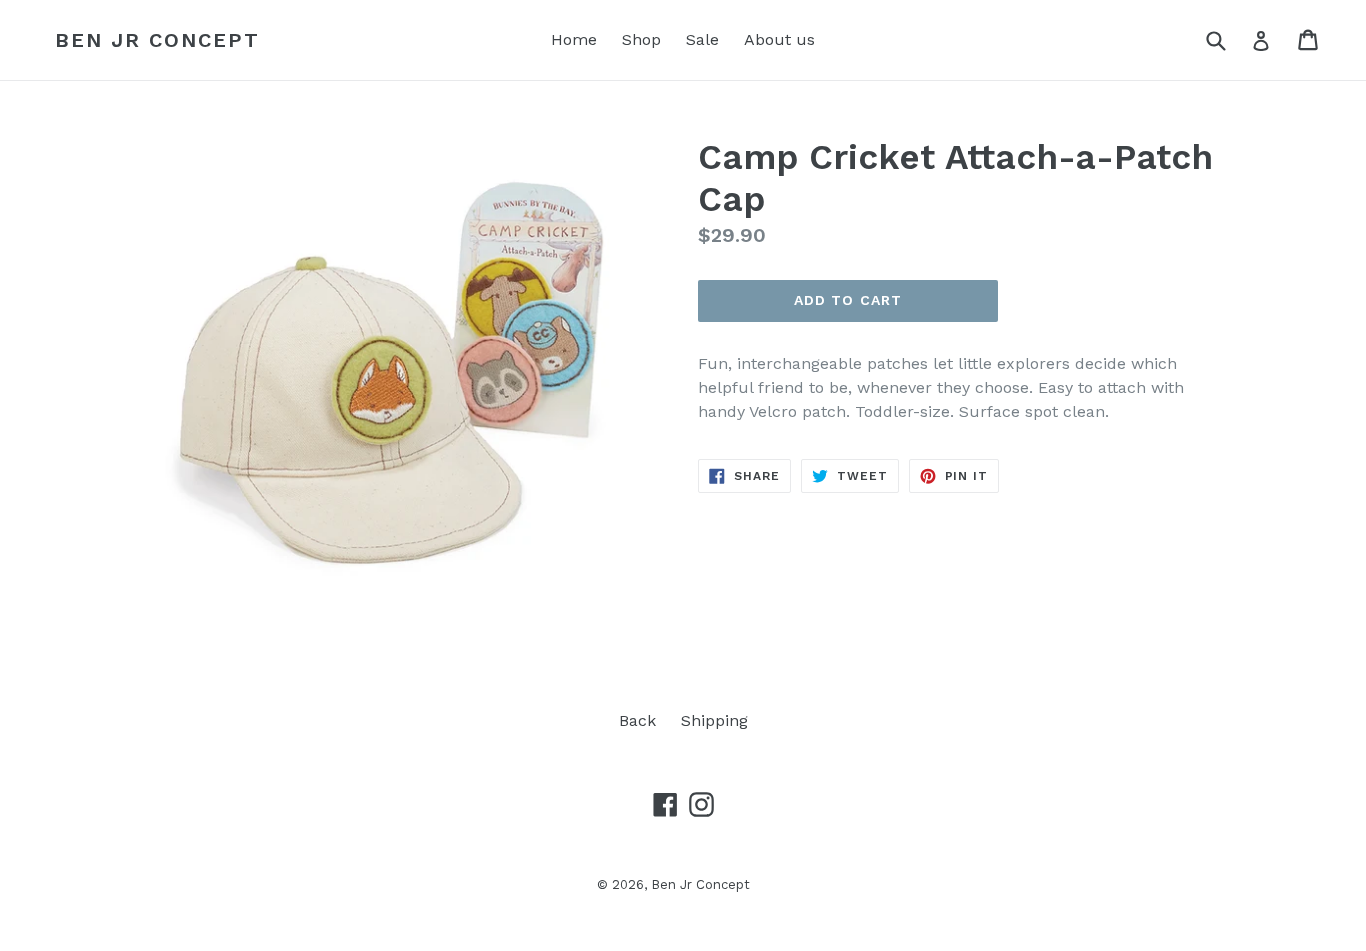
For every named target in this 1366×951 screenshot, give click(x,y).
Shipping (714, 720)
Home (574, 39)
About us (779, 39)
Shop (641, 39)
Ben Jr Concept (157, 40)
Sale (702, 39)
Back (637, 720)
